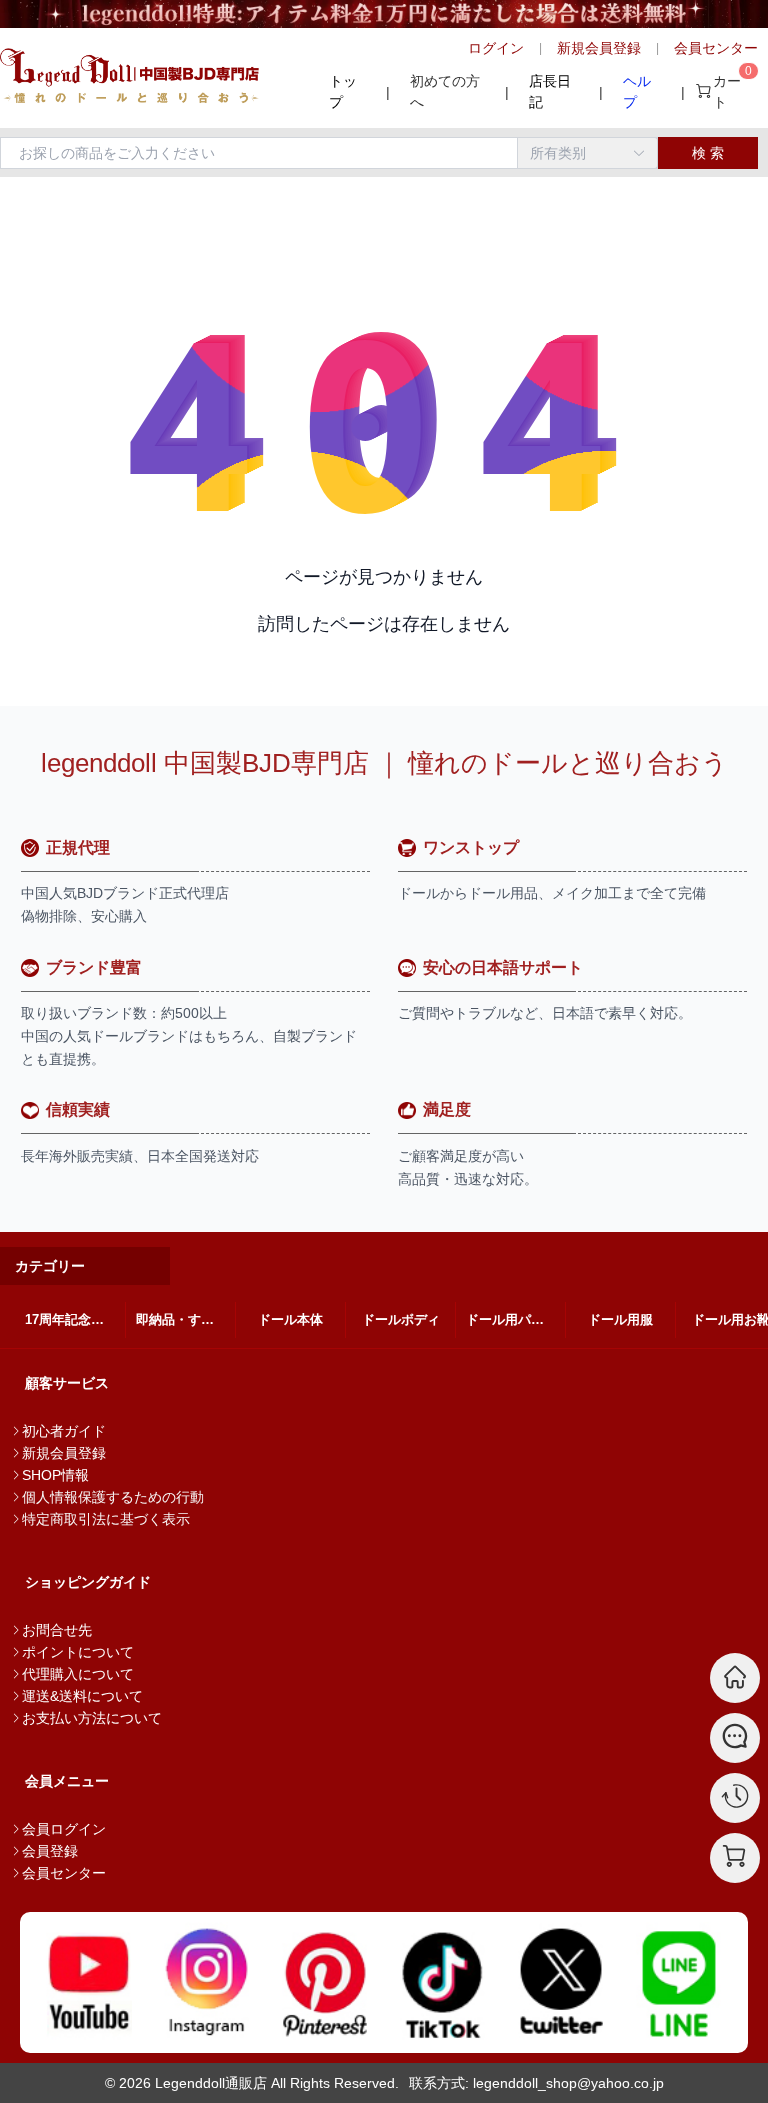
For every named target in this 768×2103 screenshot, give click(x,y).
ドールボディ (401, 1319)
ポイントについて (78, 1652)
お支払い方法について (92, 1718)
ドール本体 (290, 1319)
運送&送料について (82, 1696)
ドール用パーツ (511, 1319)
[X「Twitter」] (561, 1982)
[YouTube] (89, 1982)
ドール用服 (620, 1319)
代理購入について (78, 1674)
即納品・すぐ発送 (185, 1319)
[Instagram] (207, 1982)
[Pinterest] (325, 1982)
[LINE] (679, 1982)
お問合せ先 (57, 1630)
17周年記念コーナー (75, 1319)
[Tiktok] (443, 1982)
